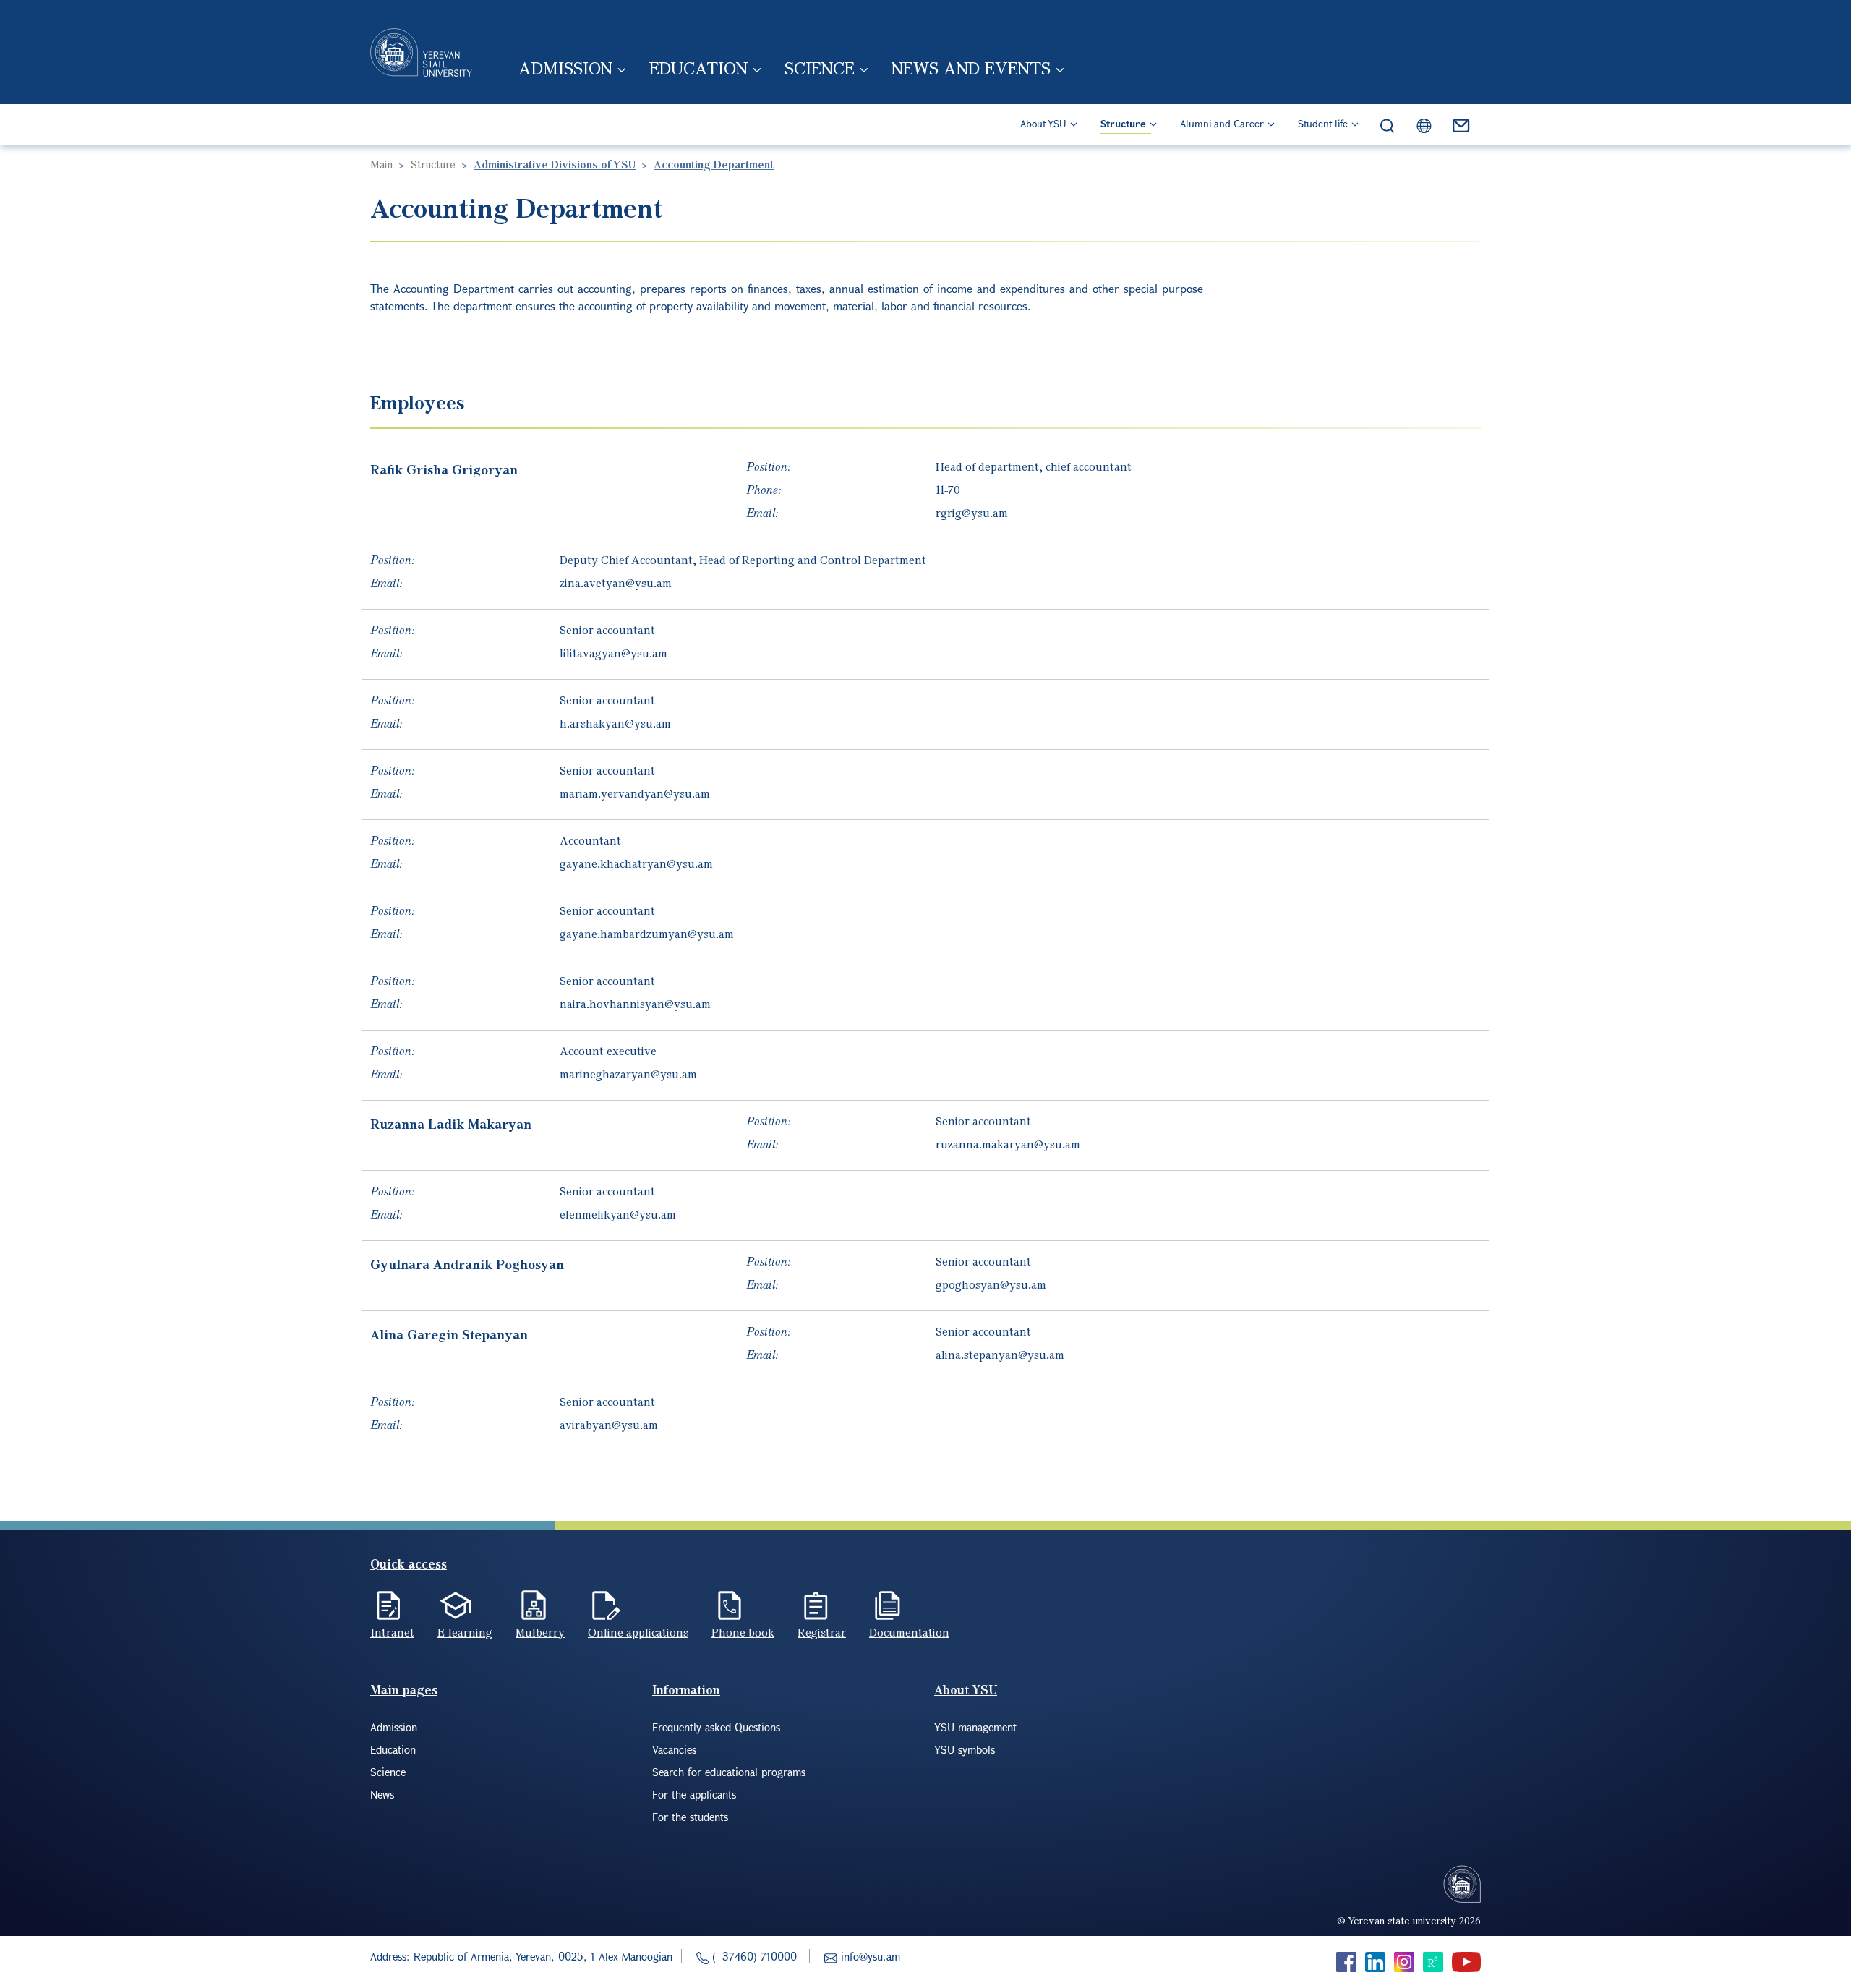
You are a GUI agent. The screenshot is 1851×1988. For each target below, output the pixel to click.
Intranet (392, 1632)
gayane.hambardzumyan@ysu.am (647, 934)
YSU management (975, 1727)
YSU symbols (965, 1749)
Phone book (743, 1632)
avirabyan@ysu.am (609, 1425)
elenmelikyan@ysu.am (618, 1214)
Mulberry (540, 1632)
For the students (690, 1817)
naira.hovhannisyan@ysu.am (635, 1004)
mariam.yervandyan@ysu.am (635, 793)
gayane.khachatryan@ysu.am (636, 863)
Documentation (909, 1632)
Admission (565, 68)
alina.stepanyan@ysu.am (1000, 1355)
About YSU (1043, 123)
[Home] (421, 52)
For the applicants (694, 1794)
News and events (971, 68)
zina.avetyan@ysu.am (616, 583)
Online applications (638, 1632)
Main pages (404, 1690)
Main (381, 164)
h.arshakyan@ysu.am (615, 723)
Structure (1123, 123)
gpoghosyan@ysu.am (991, 1284)
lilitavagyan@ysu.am (614, 653)
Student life (1323, 123)
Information (686, 1690)
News (382, 1794)
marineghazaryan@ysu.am (628, 1074)
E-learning (465, 1632)
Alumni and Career (1222, 123)
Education (698, 68)
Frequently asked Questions (716, 1727)
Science (820, 68)
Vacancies (674, 1749)
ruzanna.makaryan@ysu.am (1008, 1144)
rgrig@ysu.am (972, 513)
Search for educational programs (729, 1772)
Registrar (822, 1632)
